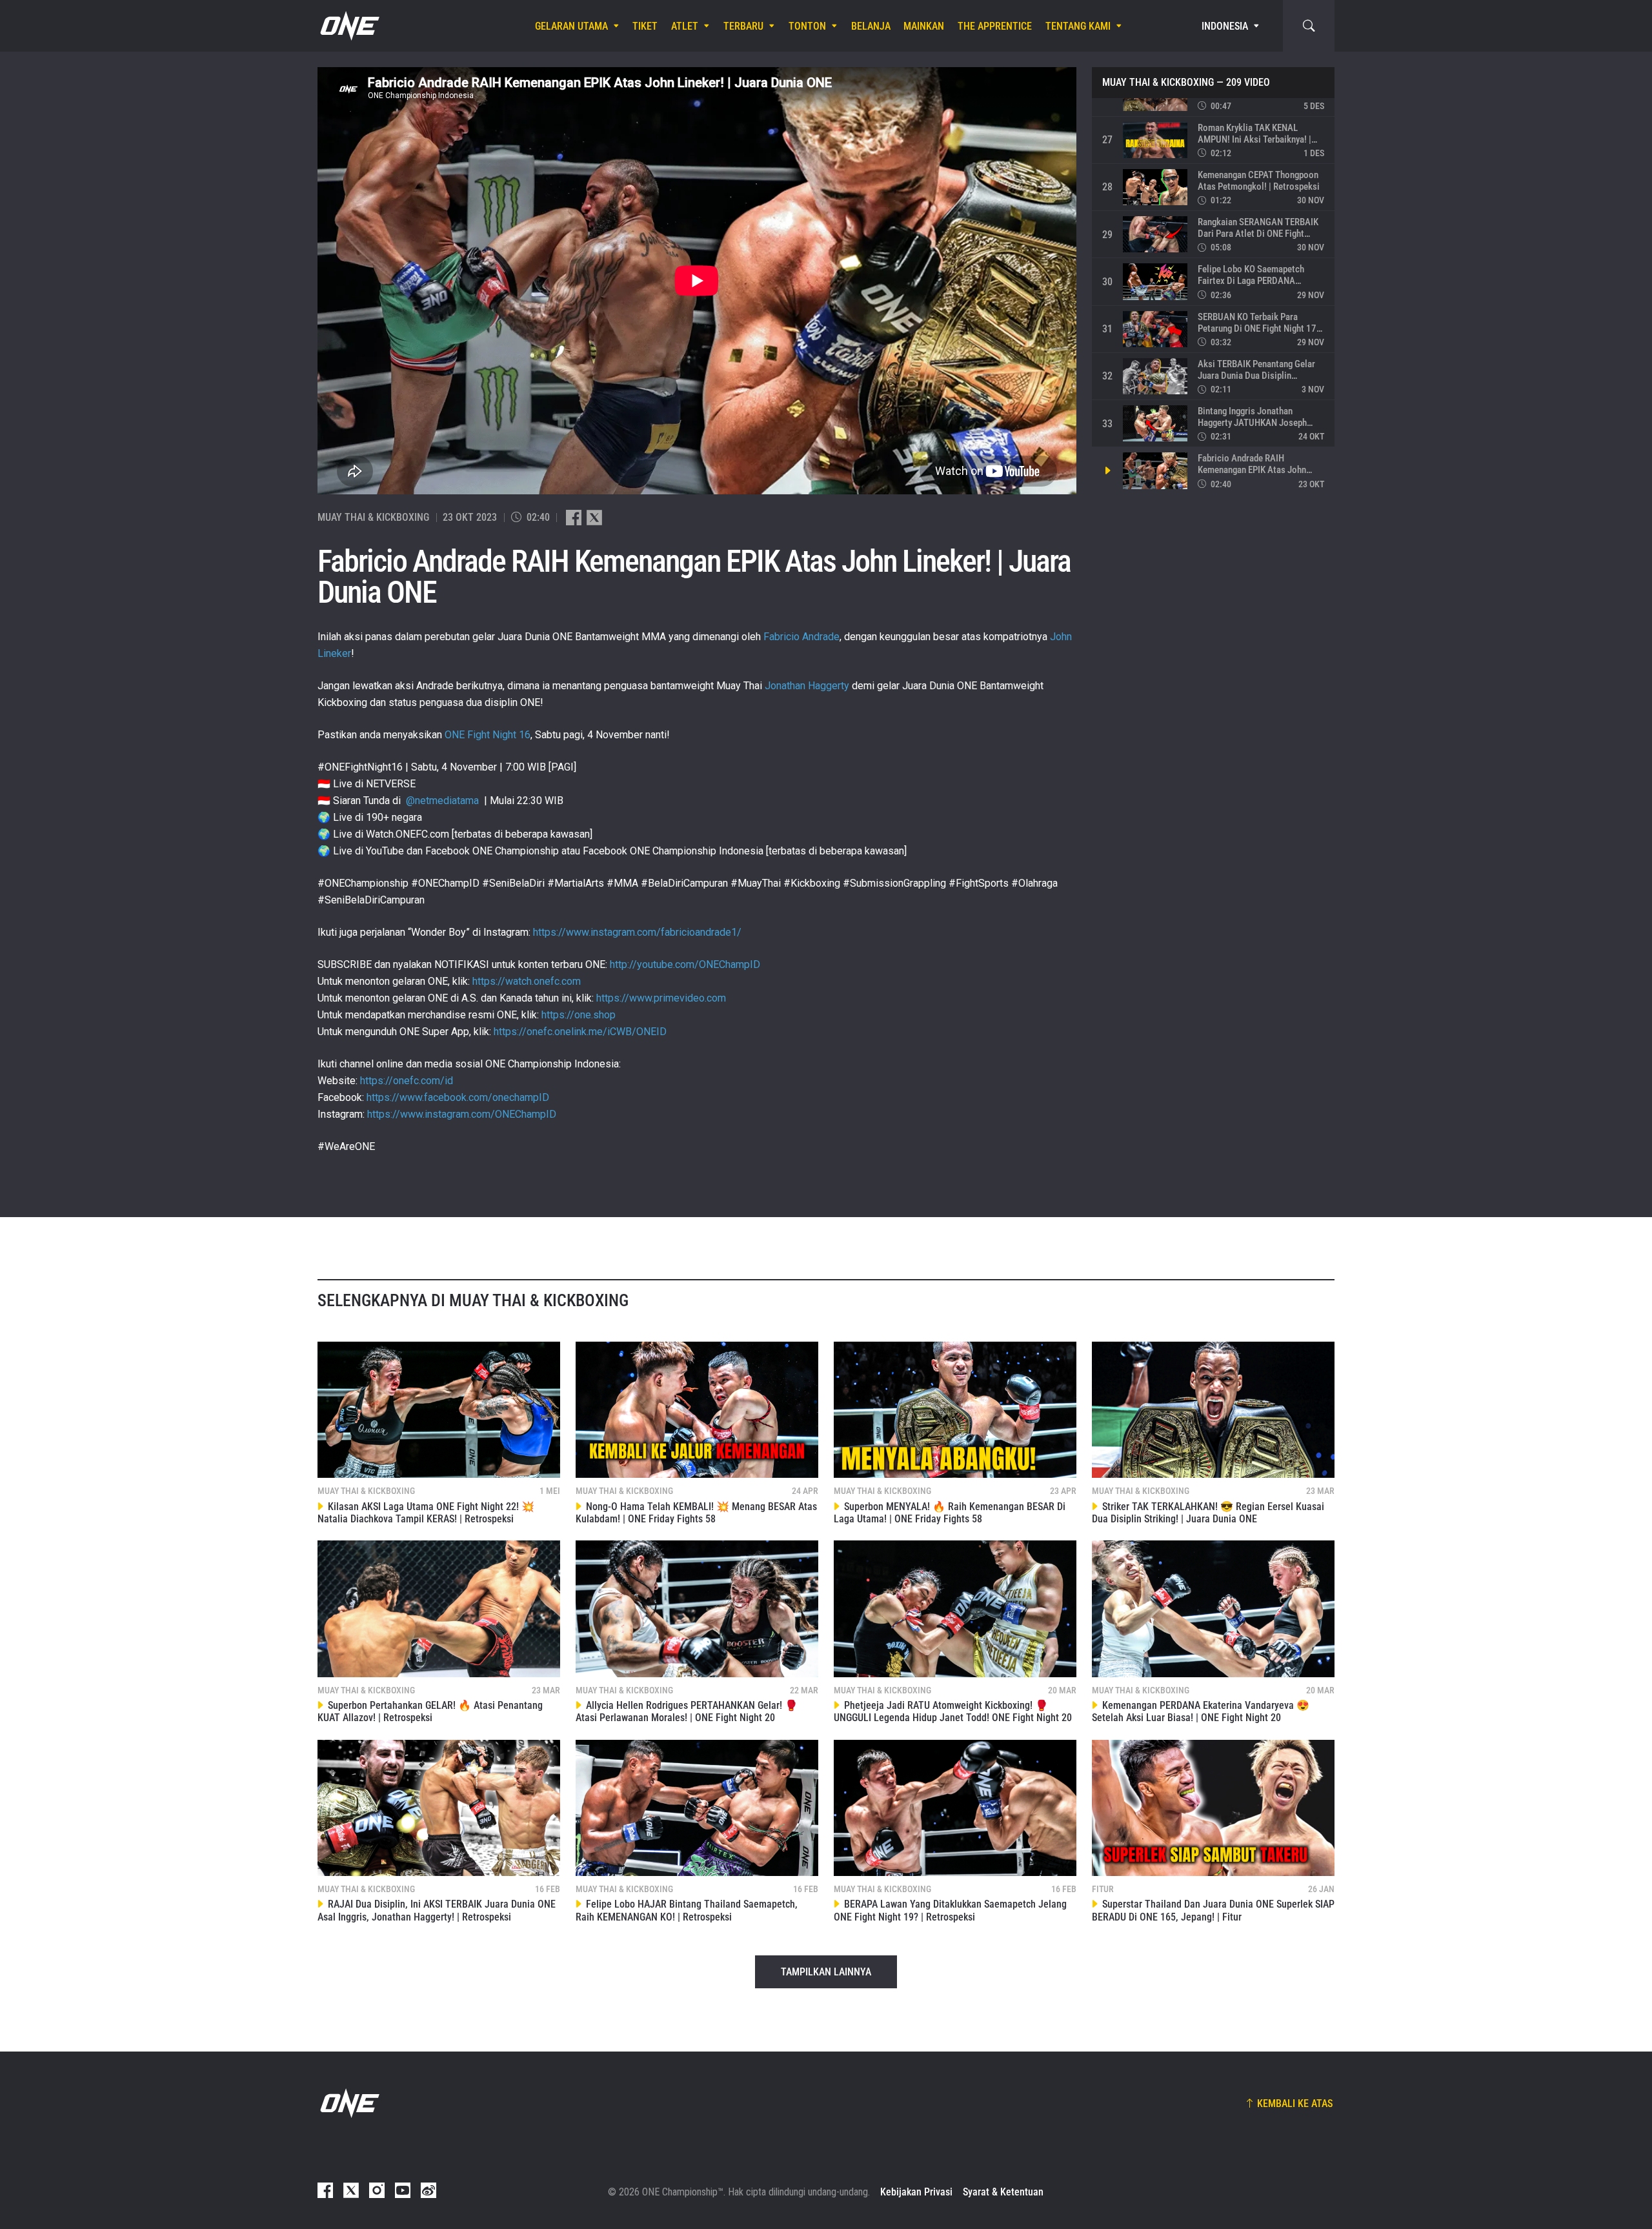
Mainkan (924, 26)
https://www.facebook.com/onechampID (458, 1097)
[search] (1309, 26)
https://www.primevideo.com (661, 998)
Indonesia (1225, 26)
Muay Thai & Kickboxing (1158, 83)
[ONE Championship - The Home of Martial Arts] (348, 26)
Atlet (685, 26)
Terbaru (743, 26)
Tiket (645, 26)
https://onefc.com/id (407, 1081)
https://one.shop (579, 1015)
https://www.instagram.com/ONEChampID (462, 1114)
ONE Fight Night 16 (488, 735)
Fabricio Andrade (801, 637)
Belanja (871, 26)
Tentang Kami (1078, 26)
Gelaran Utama (571, 26)
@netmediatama (442, 801)
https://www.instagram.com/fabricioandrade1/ (637, 932)
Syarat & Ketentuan (1003, 2192)
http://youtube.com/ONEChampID (685, 964)
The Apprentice (995, 26)
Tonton (807, 26)
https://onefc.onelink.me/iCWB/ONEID (580, 1032)
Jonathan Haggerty (807, 686)
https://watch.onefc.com (527, 981)
